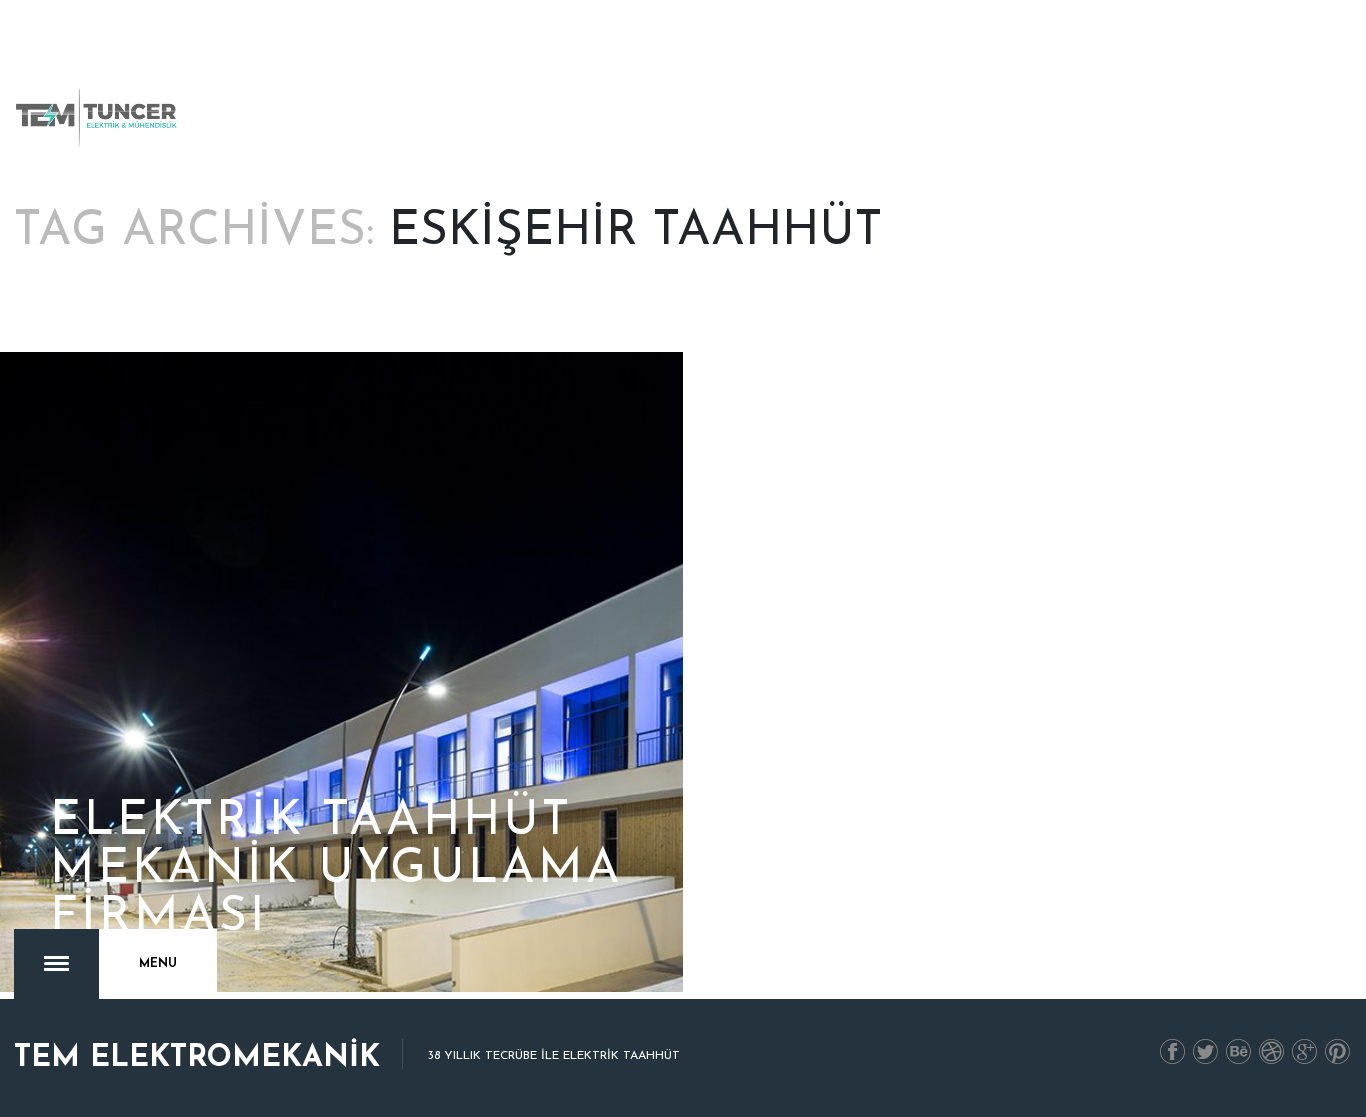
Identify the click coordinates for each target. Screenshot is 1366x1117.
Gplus (1305, 1053)
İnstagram (1272, 1053)
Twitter (1206, 1053)
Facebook (1173, 1053)
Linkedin (1239, 1053)
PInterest (1338, 1053)
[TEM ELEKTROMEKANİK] (98, 118)
